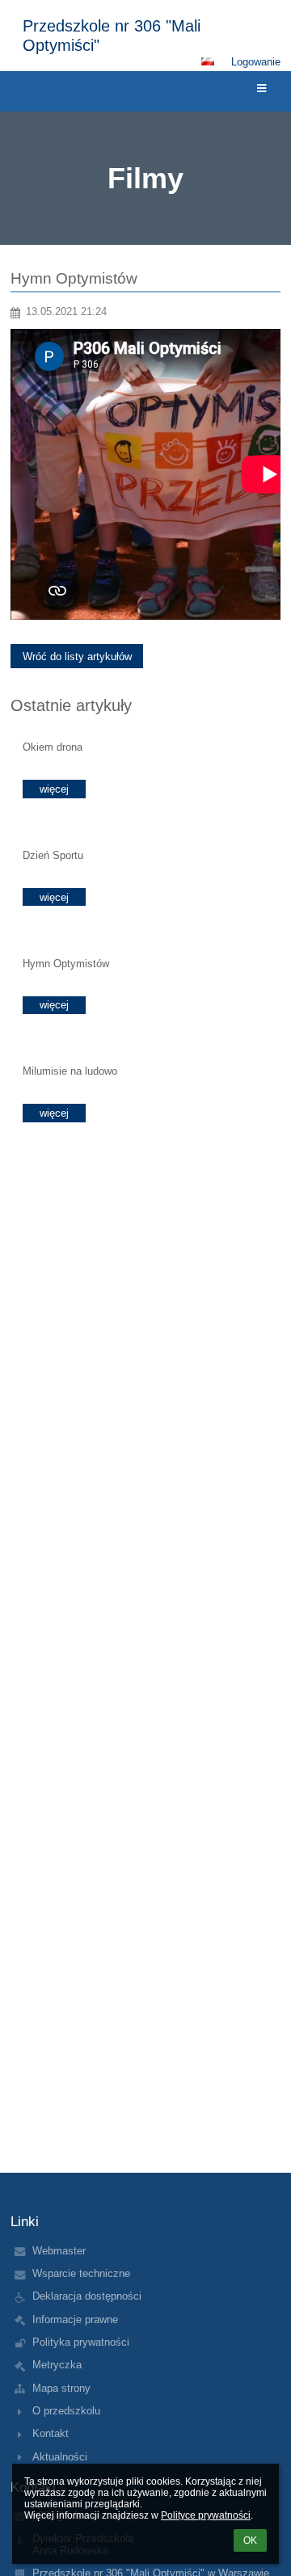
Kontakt (51, 2433)
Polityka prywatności (81, 2342)
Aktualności (60, 2457)
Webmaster (59, 2251)
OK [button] (250, 2540)
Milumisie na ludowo (70, 1071)
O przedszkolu (66, 2411)
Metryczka (57, 2365)
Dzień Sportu (53, 855)
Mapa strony (61, 2388)
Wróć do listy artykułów (77, 657)
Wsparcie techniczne (81, 2273)
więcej (54, 789)
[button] (208, 61)
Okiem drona (53, 747)
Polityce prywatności (206, 2515)
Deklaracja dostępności (87, 2296)
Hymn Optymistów (66, 964)
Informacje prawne (75, 2319)
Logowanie (256, 62)
